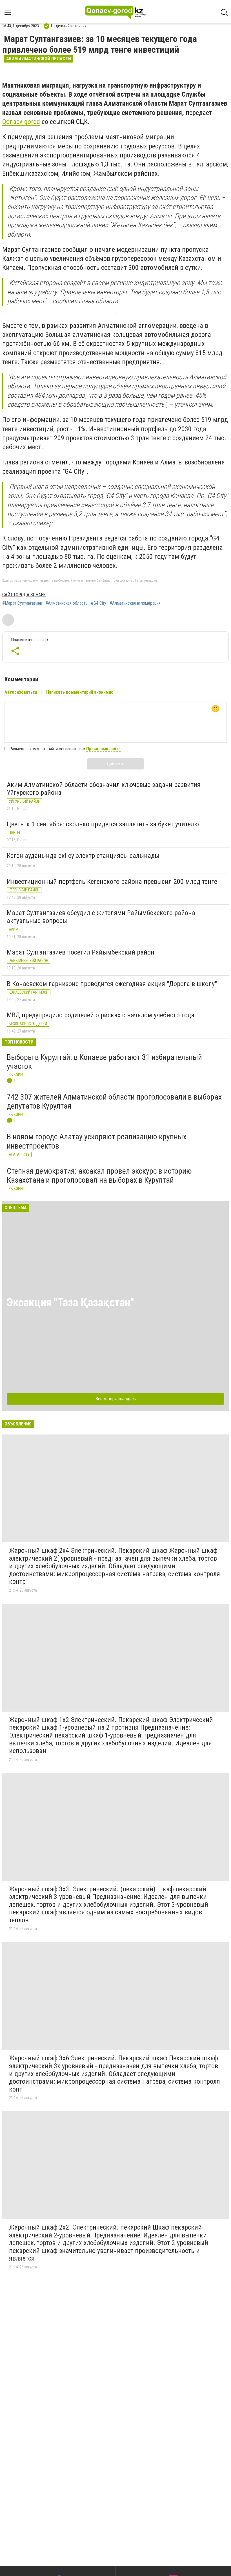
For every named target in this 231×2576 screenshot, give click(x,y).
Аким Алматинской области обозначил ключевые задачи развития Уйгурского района (104, 789)
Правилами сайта (103, 749)
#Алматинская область (66, 603)
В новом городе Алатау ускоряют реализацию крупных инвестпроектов (97, 1141)
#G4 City (99, 603)
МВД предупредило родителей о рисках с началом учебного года (101, 1015)
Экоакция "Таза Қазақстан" (70, 1303)
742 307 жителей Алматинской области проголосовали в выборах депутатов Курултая (114, 1101)
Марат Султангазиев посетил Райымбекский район (81, 952)
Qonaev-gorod (21, 122)
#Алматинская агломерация (135, 603)
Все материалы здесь (116, 1399)
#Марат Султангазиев (22, 603)
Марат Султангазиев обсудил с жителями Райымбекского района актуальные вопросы (101, 917)
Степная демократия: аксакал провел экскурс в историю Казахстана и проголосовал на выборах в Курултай (99, 1175)
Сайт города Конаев (24, 595)
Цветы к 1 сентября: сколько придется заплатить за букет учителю (103, 824)
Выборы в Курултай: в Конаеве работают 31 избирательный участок (104, 1062)
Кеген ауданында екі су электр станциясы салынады (83, 856)
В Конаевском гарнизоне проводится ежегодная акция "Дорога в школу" (112, 984)
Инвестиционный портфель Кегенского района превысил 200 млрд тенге (112, 882)
